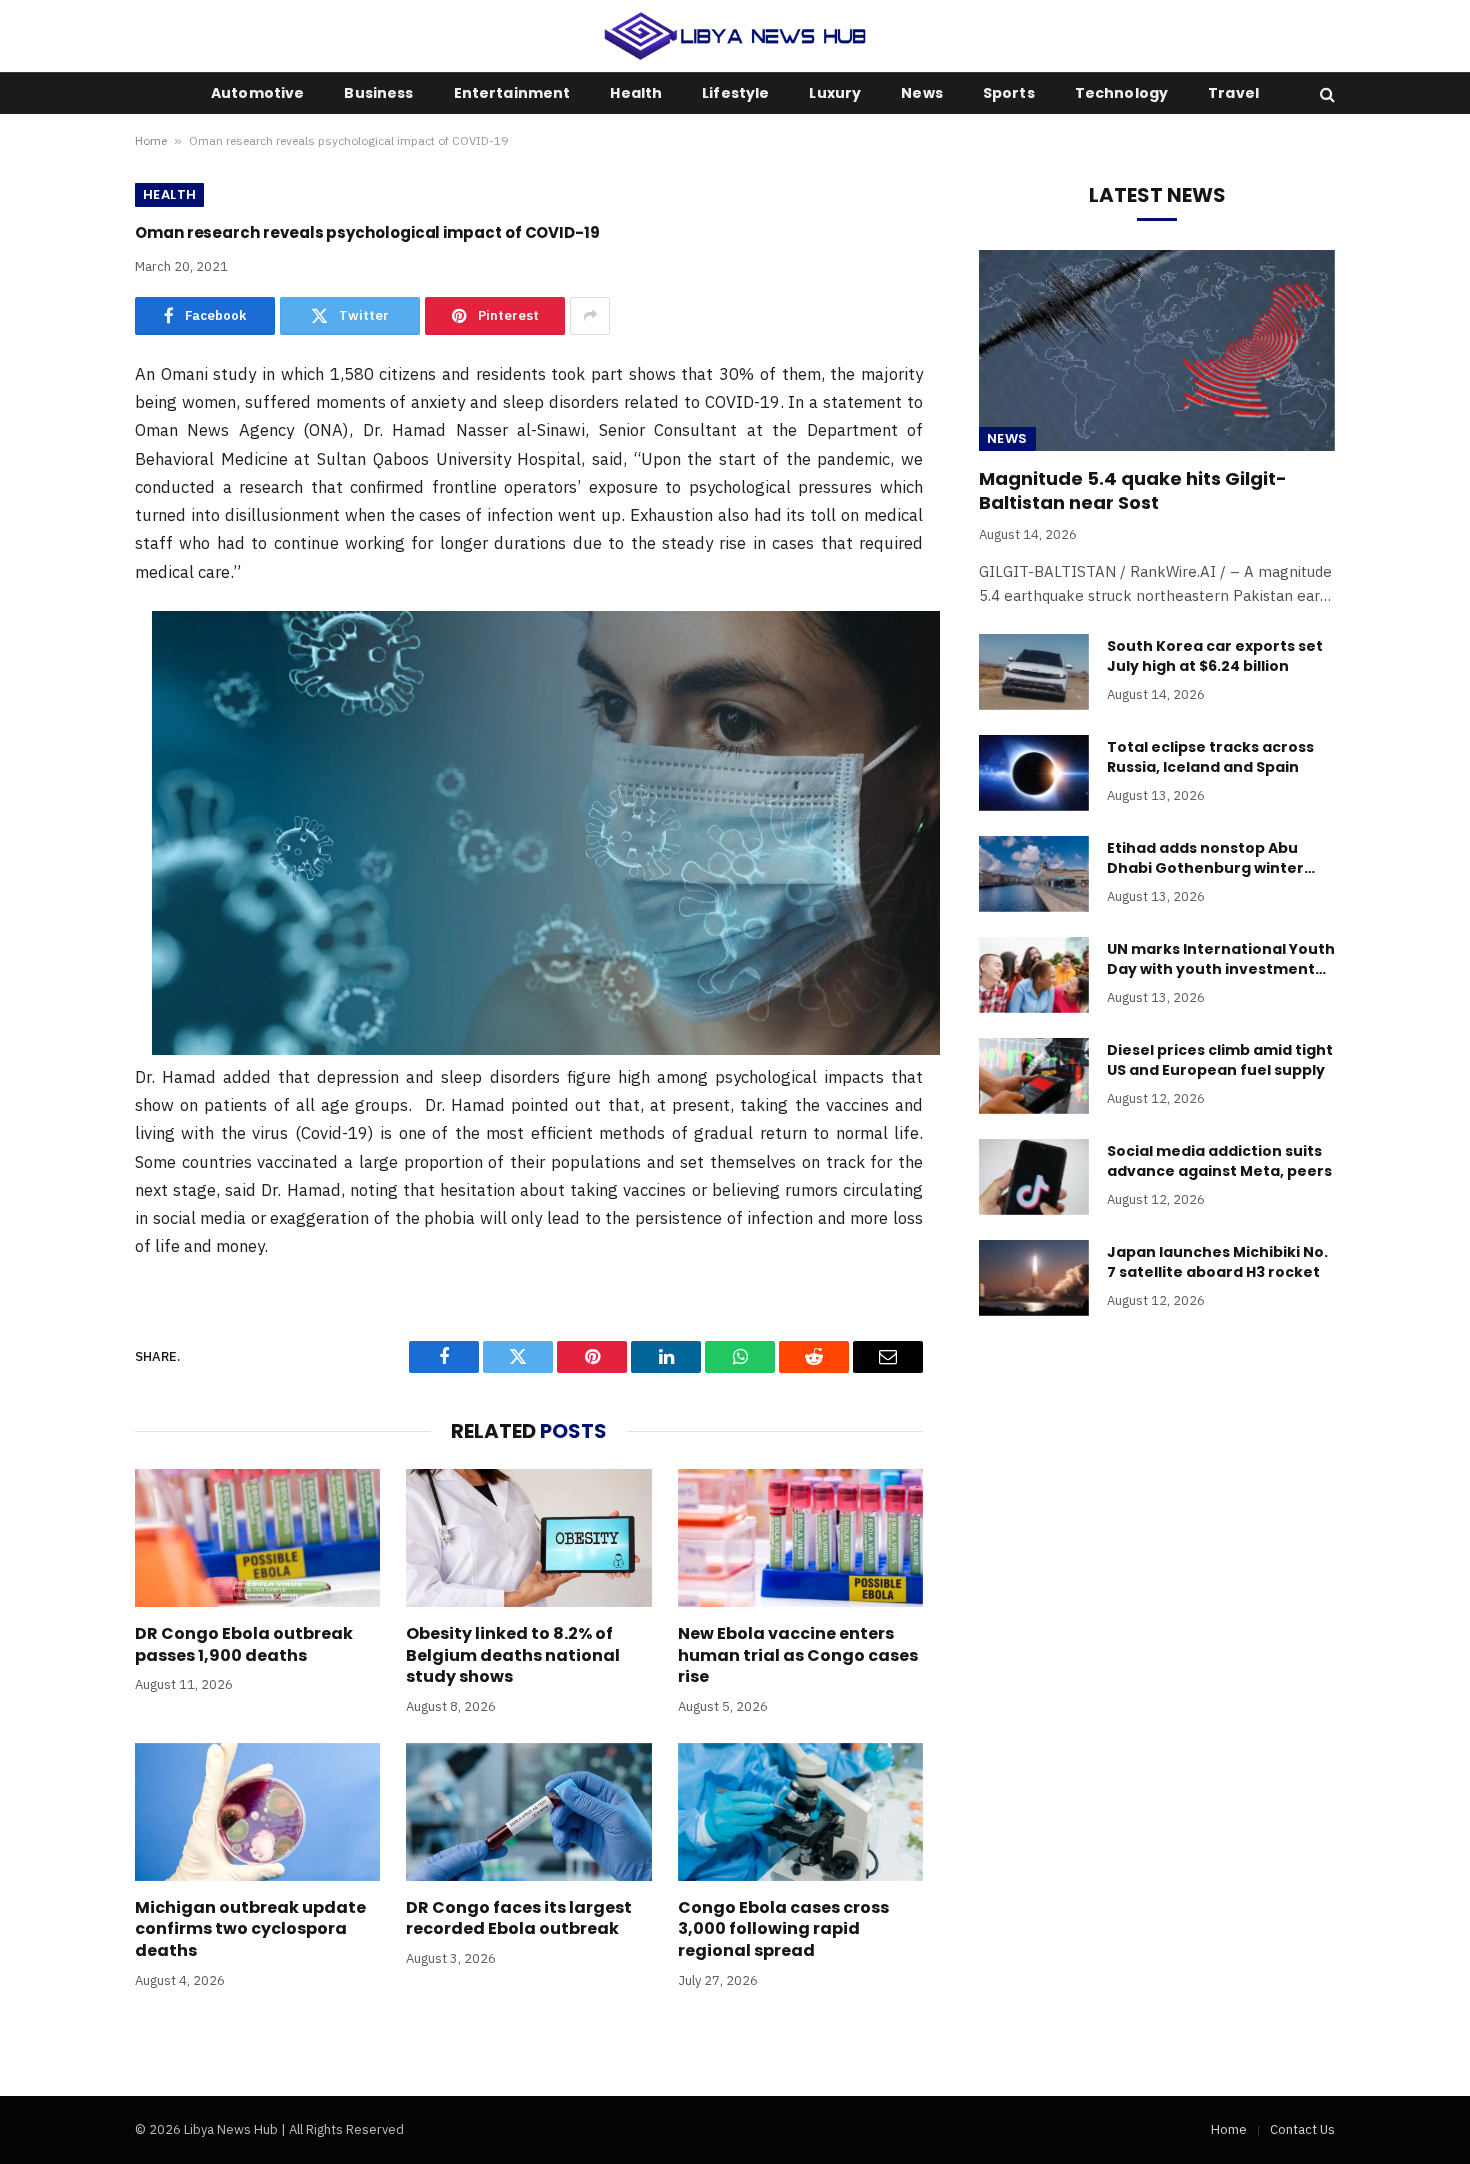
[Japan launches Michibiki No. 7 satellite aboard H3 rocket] (1034, 1278)
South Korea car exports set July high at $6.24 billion (1215, 656)
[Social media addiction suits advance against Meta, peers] (1034, 1177)
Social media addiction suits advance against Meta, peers (1219, 1161)
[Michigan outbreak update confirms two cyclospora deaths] (257, 1812)
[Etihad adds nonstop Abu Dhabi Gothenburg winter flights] (1034, 874)
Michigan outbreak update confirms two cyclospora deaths (250, 1929)
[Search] (1325, 93)
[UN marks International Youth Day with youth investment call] (1034, 975)
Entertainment (512, 93)
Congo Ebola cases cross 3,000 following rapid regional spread (783, 1929)
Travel (1233, 93)
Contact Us (1302, 2129)
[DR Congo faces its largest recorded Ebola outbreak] (528, 1812)
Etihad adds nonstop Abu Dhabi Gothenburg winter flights (1205, 858)
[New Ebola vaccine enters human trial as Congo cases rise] (800, 1538)
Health (636, 93)
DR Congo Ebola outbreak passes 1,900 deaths (244, 1645)
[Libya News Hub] (735, 36)
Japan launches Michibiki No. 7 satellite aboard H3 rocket (1217, 1262)
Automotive (257, 93)
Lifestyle (735, 93)
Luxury (835, 93)
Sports (1009, 93)
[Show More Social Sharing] (590, 316)
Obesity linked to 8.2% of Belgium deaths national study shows (513, 1655)
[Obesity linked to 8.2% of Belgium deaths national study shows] (528, 1538)
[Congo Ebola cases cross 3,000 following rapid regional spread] (800, 1812)
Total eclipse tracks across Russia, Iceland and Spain (1210, 757)
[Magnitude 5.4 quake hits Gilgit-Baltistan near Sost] (1157, 350)
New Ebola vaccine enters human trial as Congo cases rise (798, 1655)
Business (378, 93)
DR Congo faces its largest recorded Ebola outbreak (519, 1919)
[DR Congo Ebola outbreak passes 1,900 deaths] (257, 1538)
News (922, 93)
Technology (1121, 93)
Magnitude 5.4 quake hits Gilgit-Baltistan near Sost (1133, 491)
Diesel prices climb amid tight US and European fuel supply (1220, 1060)
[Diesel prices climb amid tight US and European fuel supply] (1034, 1076)
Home (151, 140)
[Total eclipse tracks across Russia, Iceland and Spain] (1034, 773)
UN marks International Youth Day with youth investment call (1221, 959)
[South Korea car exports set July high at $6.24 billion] (1034, 672)
